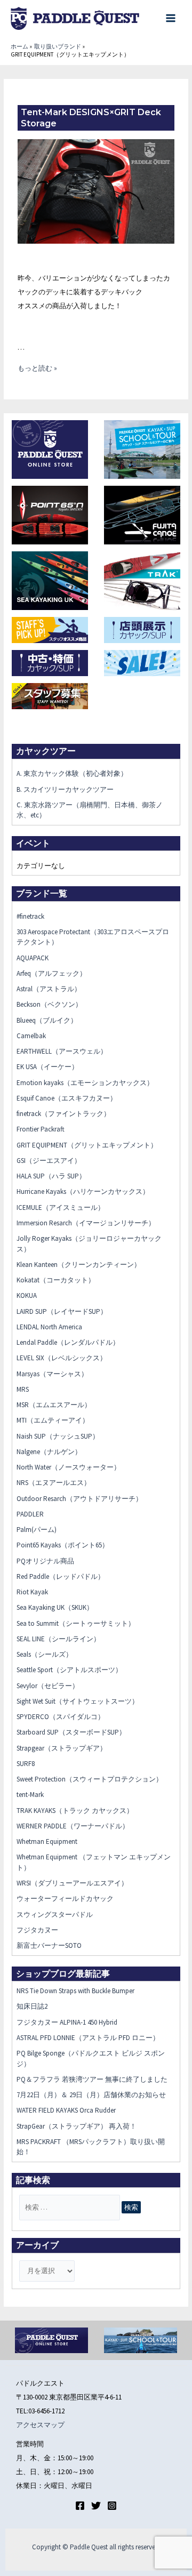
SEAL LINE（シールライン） (58, 1639)
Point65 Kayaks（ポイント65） (63, 1545)
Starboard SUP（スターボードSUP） (71, 1732)
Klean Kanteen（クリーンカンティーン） (79, 1265)
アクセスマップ (40, 2425)
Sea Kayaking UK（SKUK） (55, 1607)
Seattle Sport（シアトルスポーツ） (69, 1670)
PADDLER (30, 1514)
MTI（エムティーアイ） (53, 1420)
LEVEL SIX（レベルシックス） (62, 1358)
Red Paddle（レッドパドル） (61, 1576)
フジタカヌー (37, 1930)
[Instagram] (112, 2506)
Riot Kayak (32, 1592)
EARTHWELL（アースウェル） (62, 1051)
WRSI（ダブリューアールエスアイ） (72, 1883)
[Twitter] (96, 2506)
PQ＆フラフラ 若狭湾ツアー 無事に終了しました (92, 2079)
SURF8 (26, 1764)
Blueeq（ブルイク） (47, 1020)
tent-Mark (30, 1795)
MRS (23, 1389)
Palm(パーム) (37, 1530)
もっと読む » (37, 368)
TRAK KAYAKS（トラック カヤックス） (75, 1811)
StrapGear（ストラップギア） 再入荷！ (77, 2126)
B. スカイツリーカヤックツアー (65, 789)
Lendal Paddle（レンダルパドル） (68, 1342)
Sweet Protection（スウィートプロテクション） (90, 1779)
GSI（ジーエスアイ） (49, 1161)
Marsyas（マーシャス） (52, 1374)
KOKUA (27, 1295)
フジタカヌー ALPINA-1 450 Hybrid (67, 2022)
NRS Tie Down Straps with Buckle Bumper (75, 1991)
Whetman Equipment (47, 1841)
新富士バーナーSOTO (49, 1945)
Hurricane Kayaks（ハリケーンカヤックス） (83, 1191)
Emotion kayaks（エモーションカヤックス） (85, 1083)
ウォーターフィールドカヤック (65, 1899)
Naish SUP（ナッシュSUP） (58, 1436)
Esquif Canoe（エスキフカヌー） (67, 1098)
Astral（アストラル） (49, 989)
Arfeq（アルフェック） (51, 973)
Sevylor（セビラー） (48, 1686)
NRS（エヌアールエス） (54, 1483)
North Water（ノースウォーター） (69, 1467)
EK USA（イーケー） (47, 1067)
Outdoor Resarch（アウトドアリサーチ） (79, 1499)
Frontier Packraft (41, 1129)
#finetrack (30, 916)
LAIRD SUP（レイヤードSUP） (62, 1311)
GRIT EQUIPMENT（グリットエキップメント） (87, 1145)
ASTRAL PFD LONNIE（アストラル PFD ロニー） (88, 2038)
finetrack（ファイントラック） (63, 1114)
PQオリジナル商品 (45, 1561)
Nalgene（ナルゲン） (49, 1452)
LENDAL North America (49, 1327)
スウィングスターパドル (55, 1915)
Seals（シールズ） (45, 1654)
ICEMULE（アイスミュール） (61, 1207)
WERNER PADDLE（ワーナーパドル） (73, 1826)
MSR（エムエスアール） (54, 1405)
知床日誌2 (32, 2006)
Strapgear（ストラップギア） (62, 1748)
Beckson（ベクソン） (49, 1004)
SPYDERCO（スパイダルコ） (61, 1717)
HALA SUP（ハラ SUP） (51, 1176)
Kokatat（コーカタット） (56, 1280)
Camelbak (31, 1036)
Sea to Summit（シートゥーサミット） (76, 1623)
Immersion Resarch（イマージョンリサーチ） (86, 1223)
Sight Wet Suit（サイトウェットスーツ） (78, 1701)
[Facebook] (80, 2506)
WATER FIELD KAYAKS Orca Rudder (66, 2110)
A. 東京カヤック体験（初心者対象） (72, 773)
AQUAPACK (33, 958)
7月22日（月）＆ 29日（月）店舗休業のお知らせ (91, 2095)
